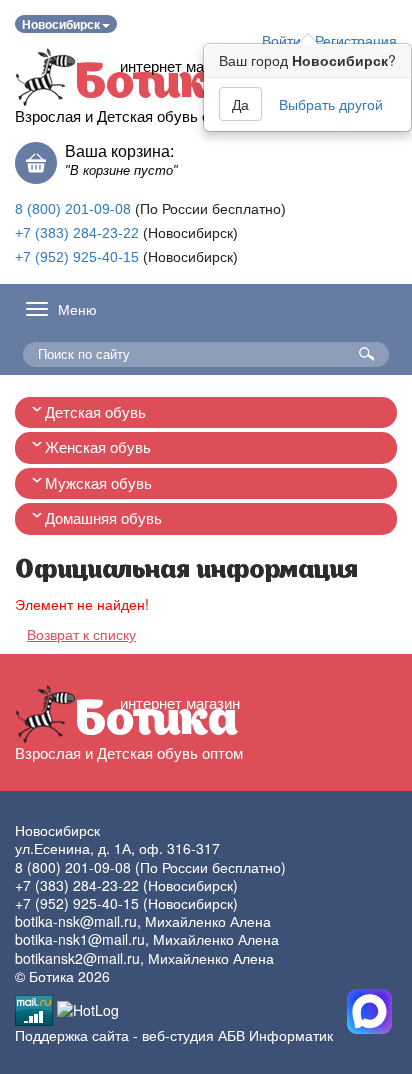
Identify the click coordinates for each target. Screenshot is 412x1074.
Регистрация (356, 40)
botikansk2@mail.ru (77, 958)
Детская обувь (95, 412)
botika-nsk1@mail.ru (80, 939)
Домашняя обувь (103, 518)
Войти (281, 40)
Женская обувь (98, 447)
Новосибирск (61, 24)
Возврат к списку (81, 634)
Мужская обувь (98, 483)
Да (240, 104)
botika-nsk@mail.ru (76, 921)
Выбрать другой (331, 104)
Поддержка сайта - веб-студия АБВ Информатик (174, 1035)
